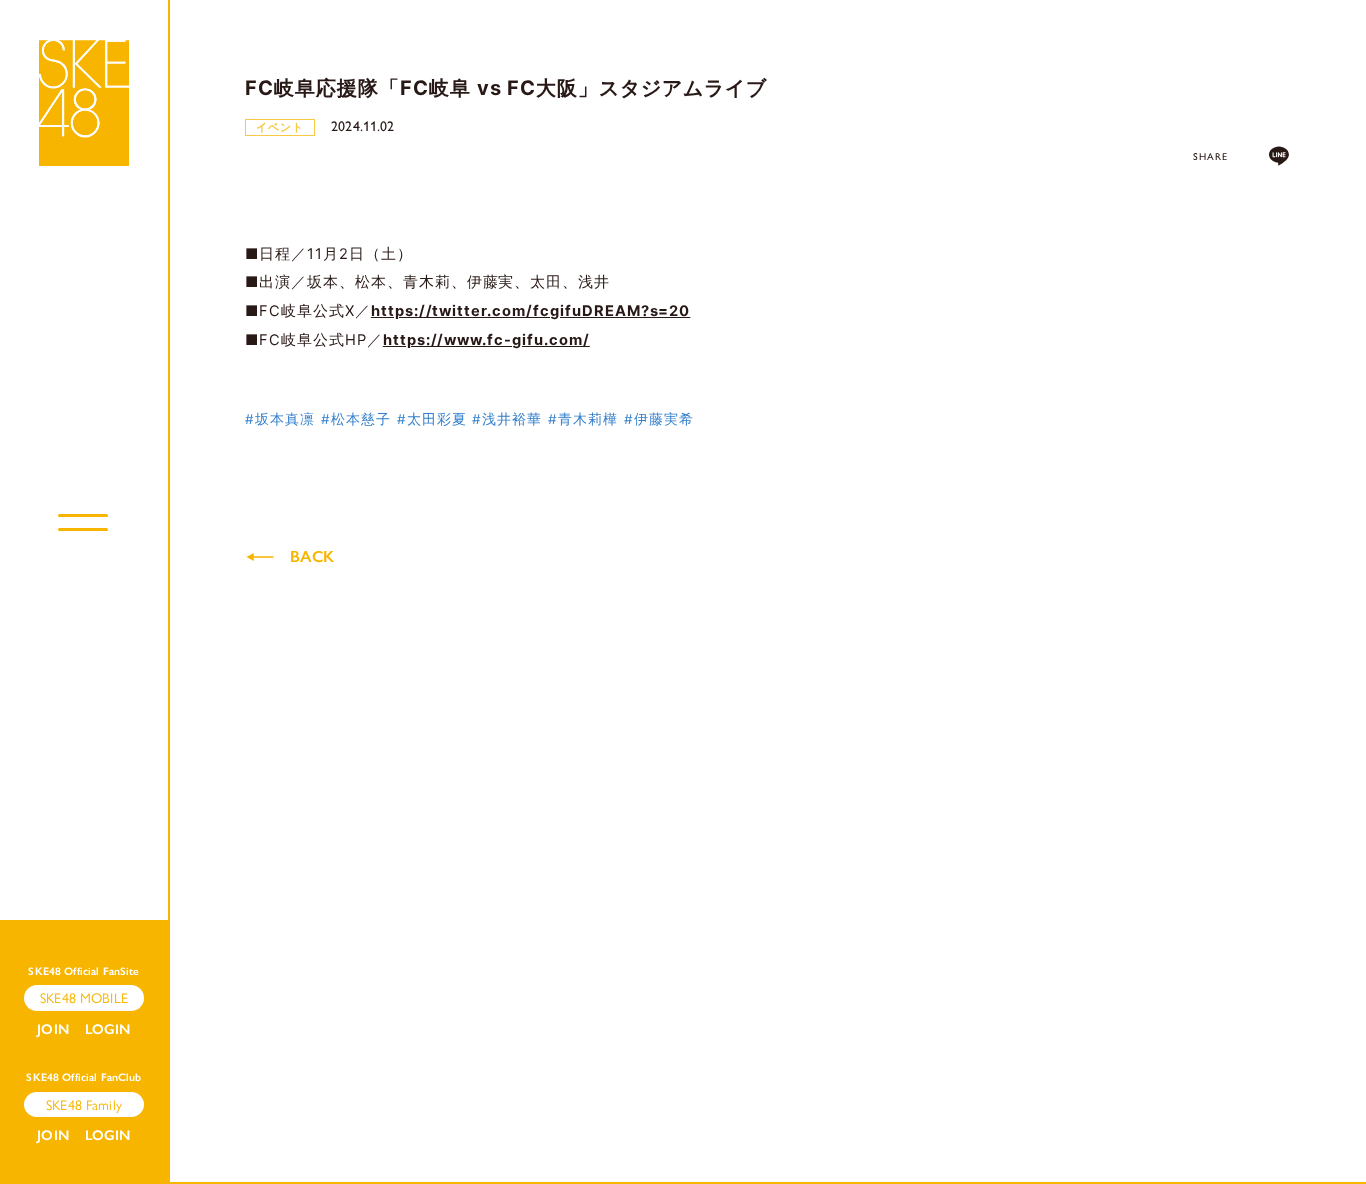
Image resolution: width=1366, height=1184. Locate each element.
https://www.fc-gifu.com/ (486, 340)
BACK (312, 556)
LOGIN (108, 1029)
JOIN (53, 1029)
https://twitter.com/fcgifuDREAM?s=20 (531, 311)
